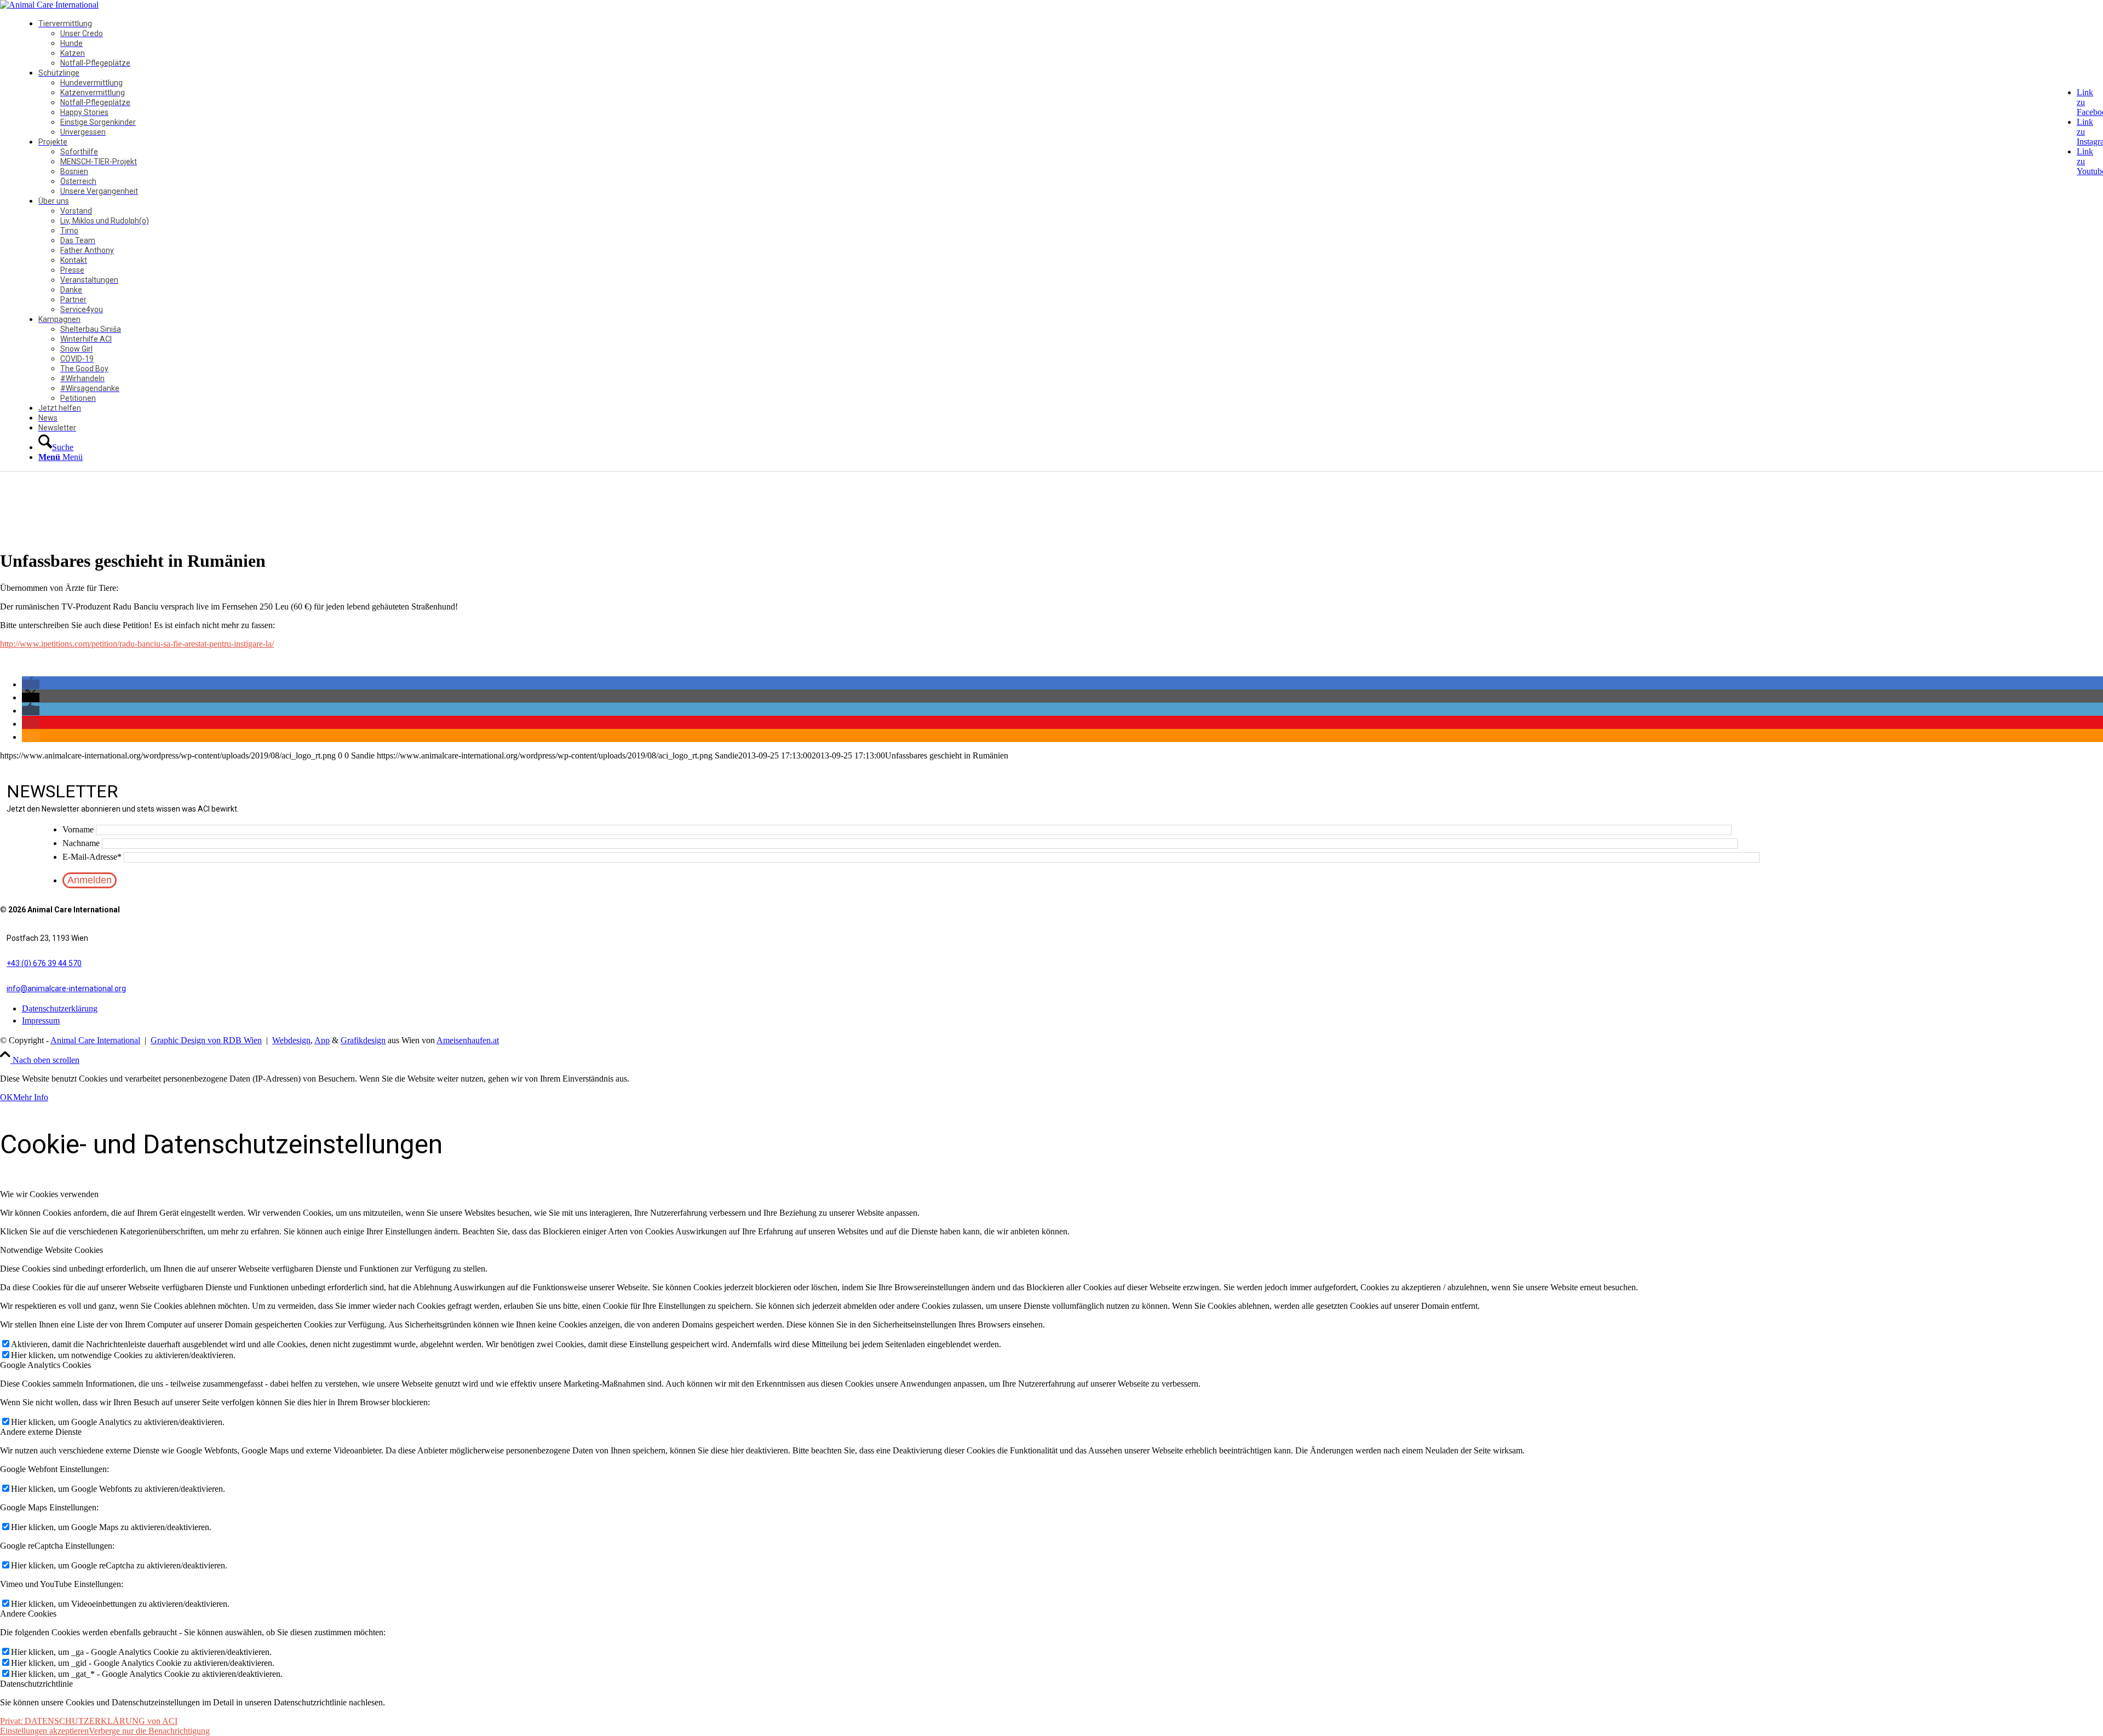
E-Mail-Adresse (92, 857)
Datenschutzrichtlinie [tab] (36, 1684)
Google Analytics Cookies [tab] (45, 1365)
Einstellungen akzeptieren (44, 1731)
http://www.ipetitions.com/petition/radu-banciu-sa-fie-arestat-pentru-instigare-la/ (137, 644)
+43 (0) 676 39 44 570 (44, 963)
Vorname (78, 829)
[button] (31, 684)
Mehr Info (31, 1097)
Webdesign (291, 1040)
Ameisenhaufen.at (468, 1040)
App (322, 1040)
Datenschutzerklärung (60, 1008)
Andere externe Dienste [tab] (41, 1432)
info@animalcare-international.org (66, 988)
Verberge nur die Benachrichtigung (149, 1731)
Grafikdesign (363, 1040)
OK (7, 1097)
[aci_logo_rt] (49, 5)
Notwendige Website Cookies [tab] (51, 1250)
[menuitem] (1066, 43)
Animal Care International (95, 1040)
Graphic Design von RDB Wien (206, 1040)
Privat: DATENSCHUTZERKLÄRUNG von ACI (89, 1721)
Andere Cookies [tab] (28, 1614)
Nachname (81, 843)
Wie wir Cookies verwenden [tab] (49, 1194)
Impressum (41, 1021)
